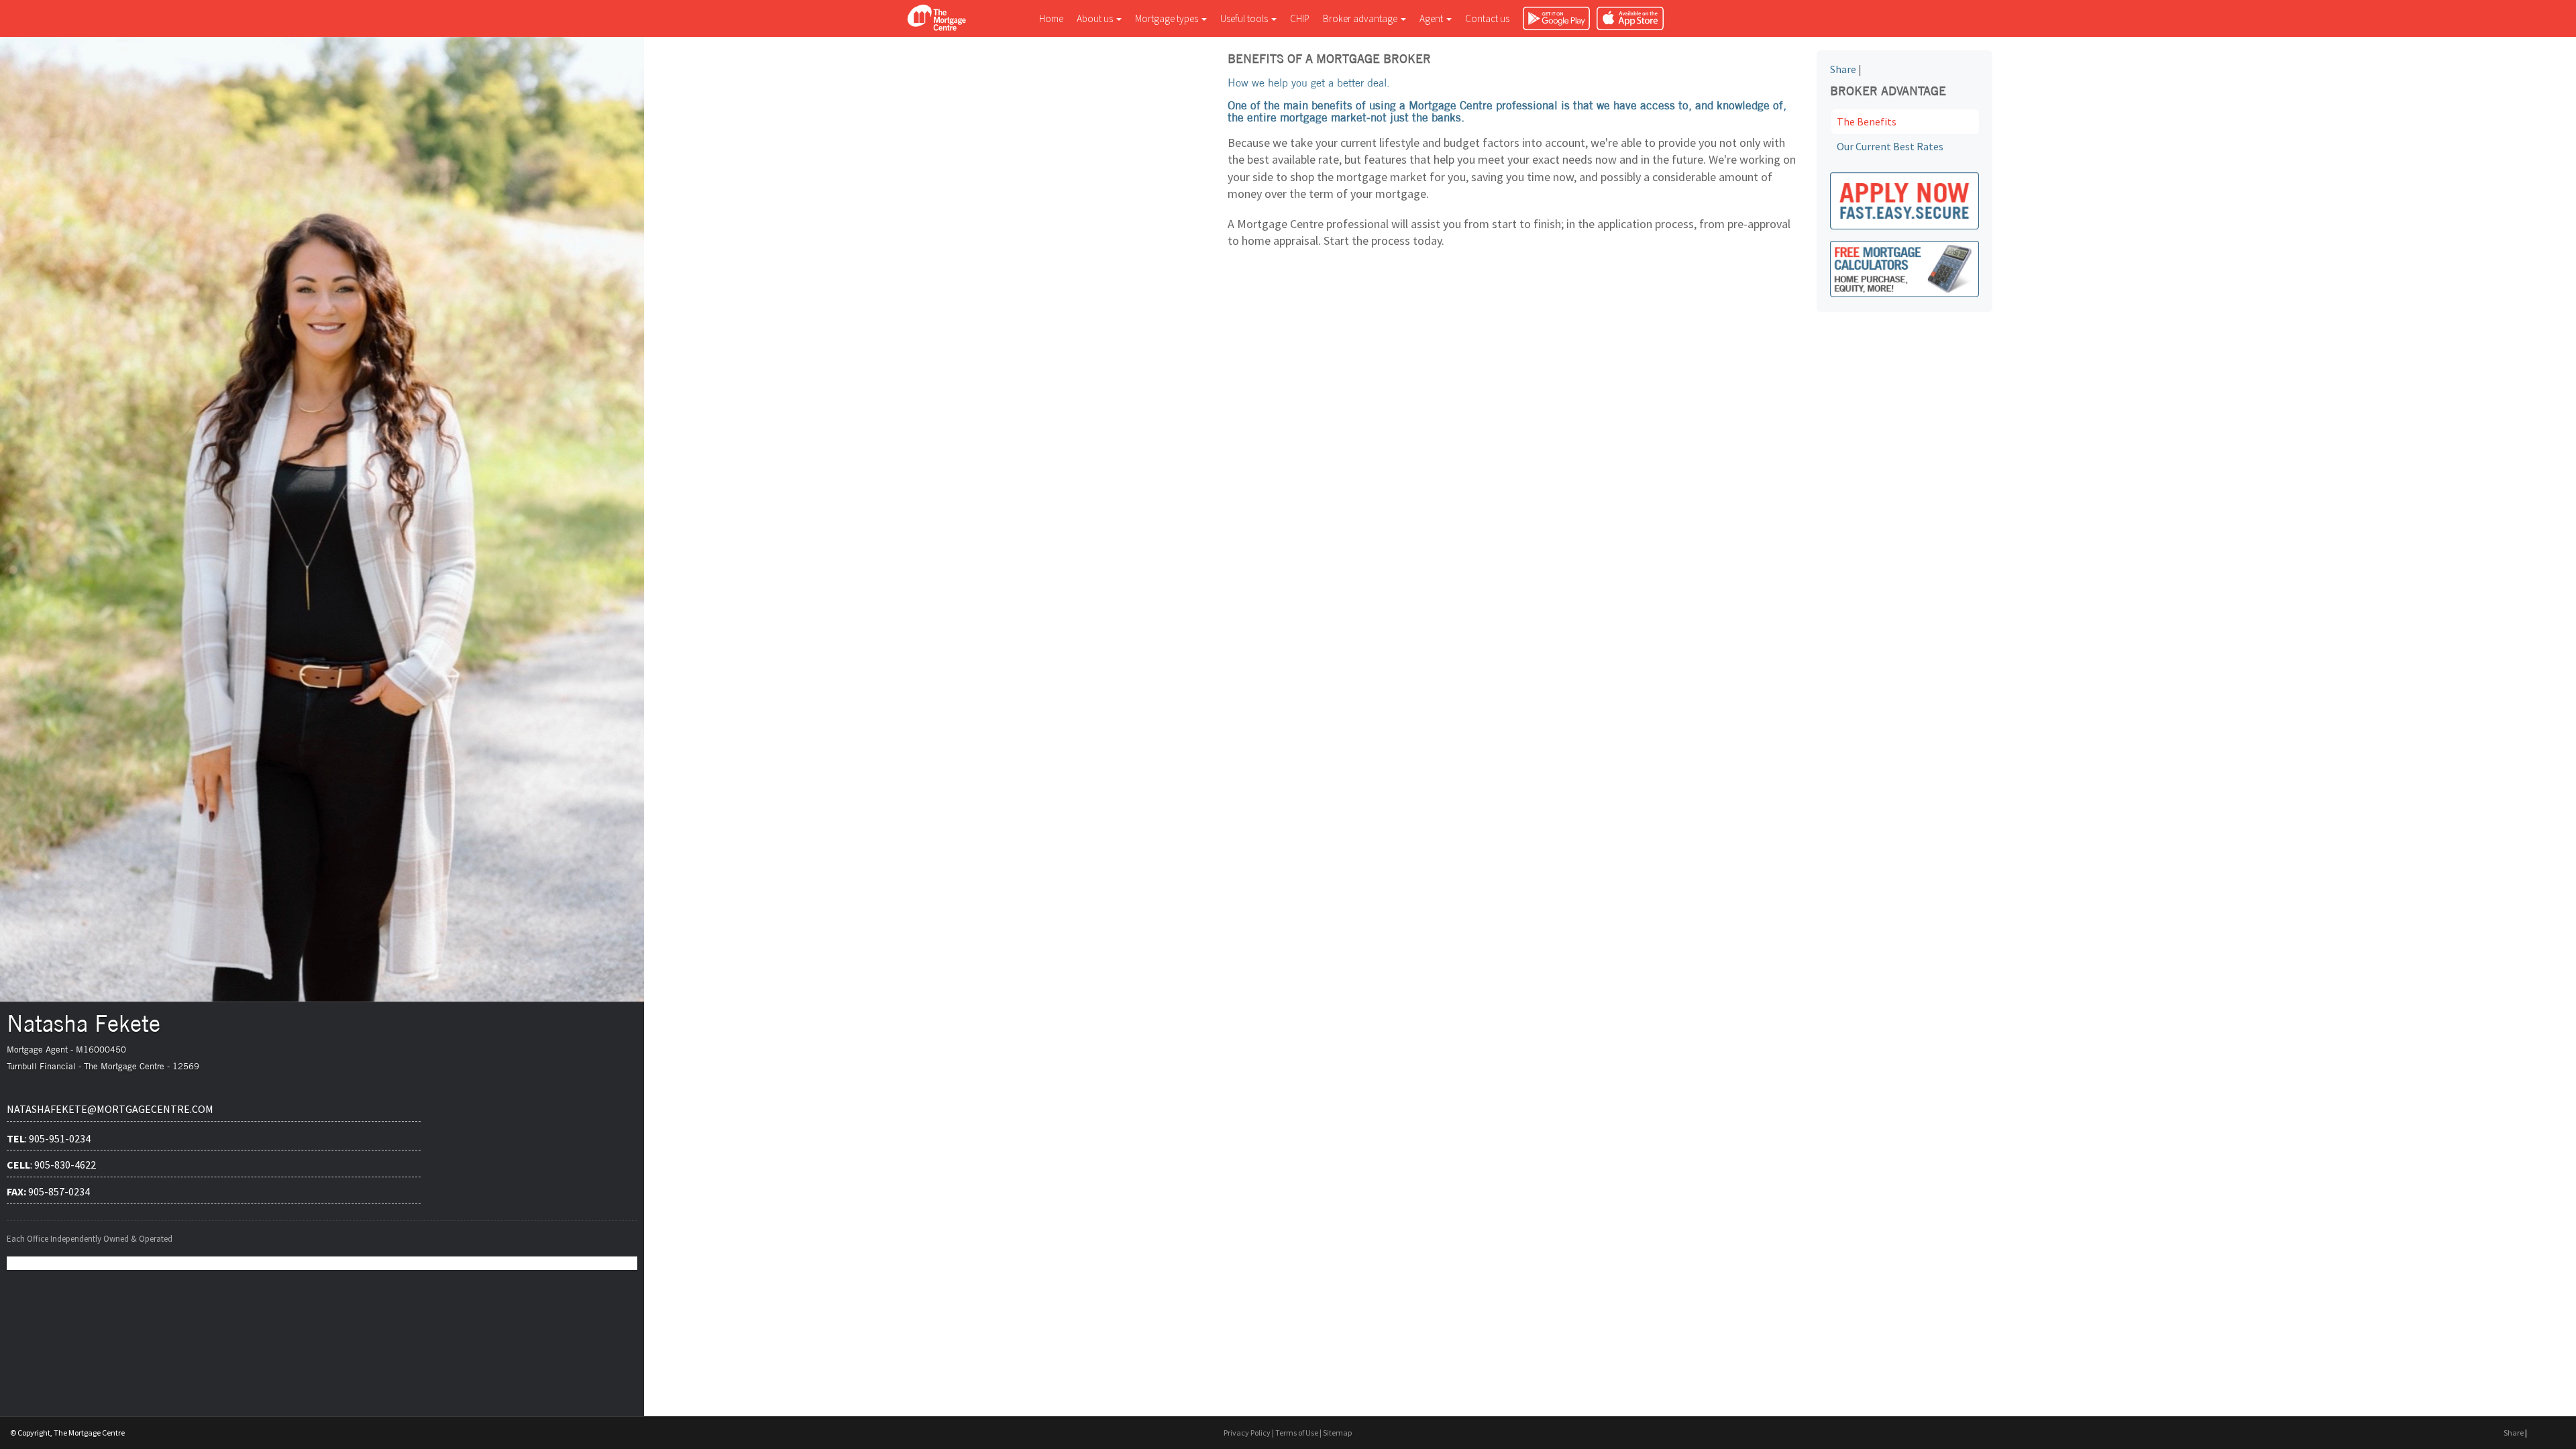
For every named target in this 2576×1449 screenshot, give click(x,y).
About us (1096, 18)
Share (1843, 69)
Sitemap (1337, 1433)
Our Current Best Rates (1890, 146)
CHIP (1300, 18)
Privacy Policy (1247, 1433)
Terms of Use (1297, 1433)
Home (1051, 18)
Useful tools (1245, 18)
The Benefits (1867, 121)
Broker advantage (1361, 18)
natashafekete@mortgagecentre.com (110, 1109)
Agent (1432, 18)
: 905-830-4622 (51, 1165)
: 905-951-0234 (49, 1138)
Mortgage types (1168, 18)
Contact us (1487, 18)
